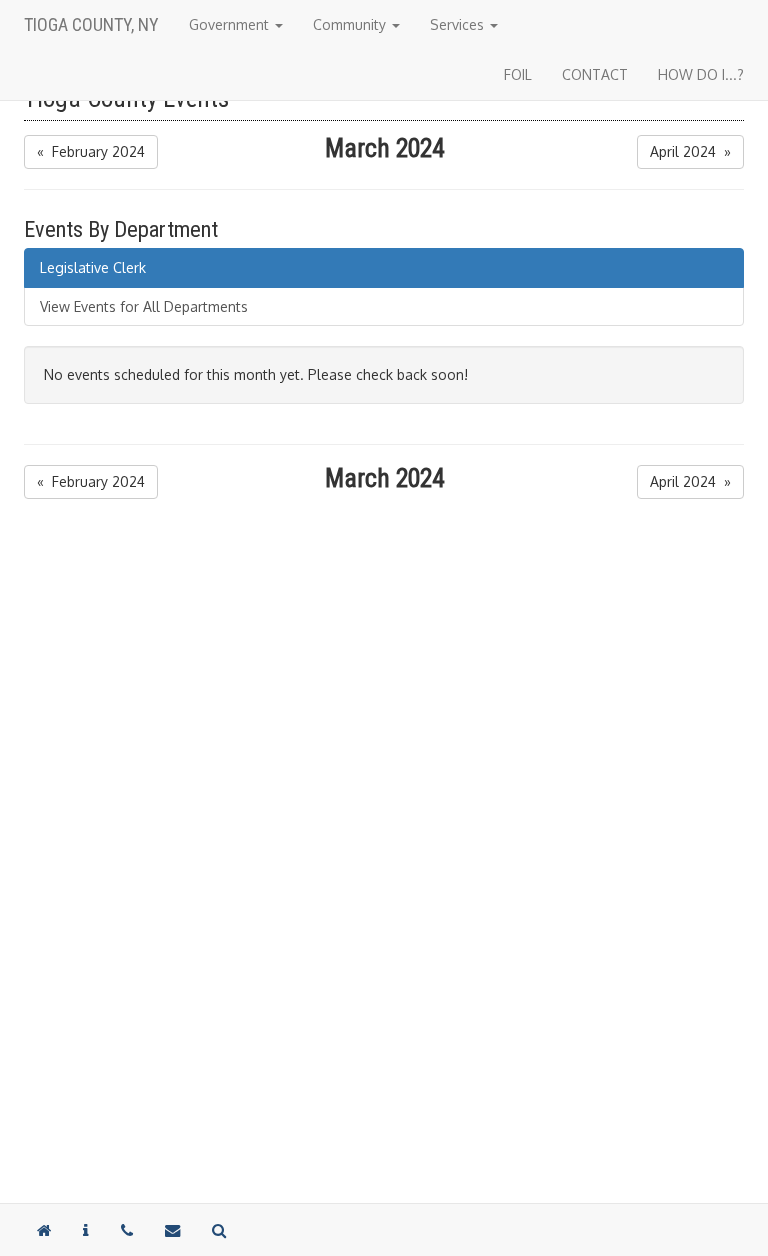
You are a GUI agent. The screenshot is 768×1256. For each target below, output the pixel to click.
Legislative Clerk (93, 267)
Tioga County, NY (91, 24)
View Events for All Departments (144, 306)
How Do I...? (701, 74)
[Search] (219, 1230)
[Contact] (86, 1230)
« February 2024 (91, 151)
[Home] (44, 1230)
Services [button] (459, 24)
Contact (595, 74)
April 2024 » (690, 151)
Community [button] (351, 24)
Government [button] (231, 24)
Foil (518, 74)
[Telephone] (127, 1230)
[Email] (172, 1230)
